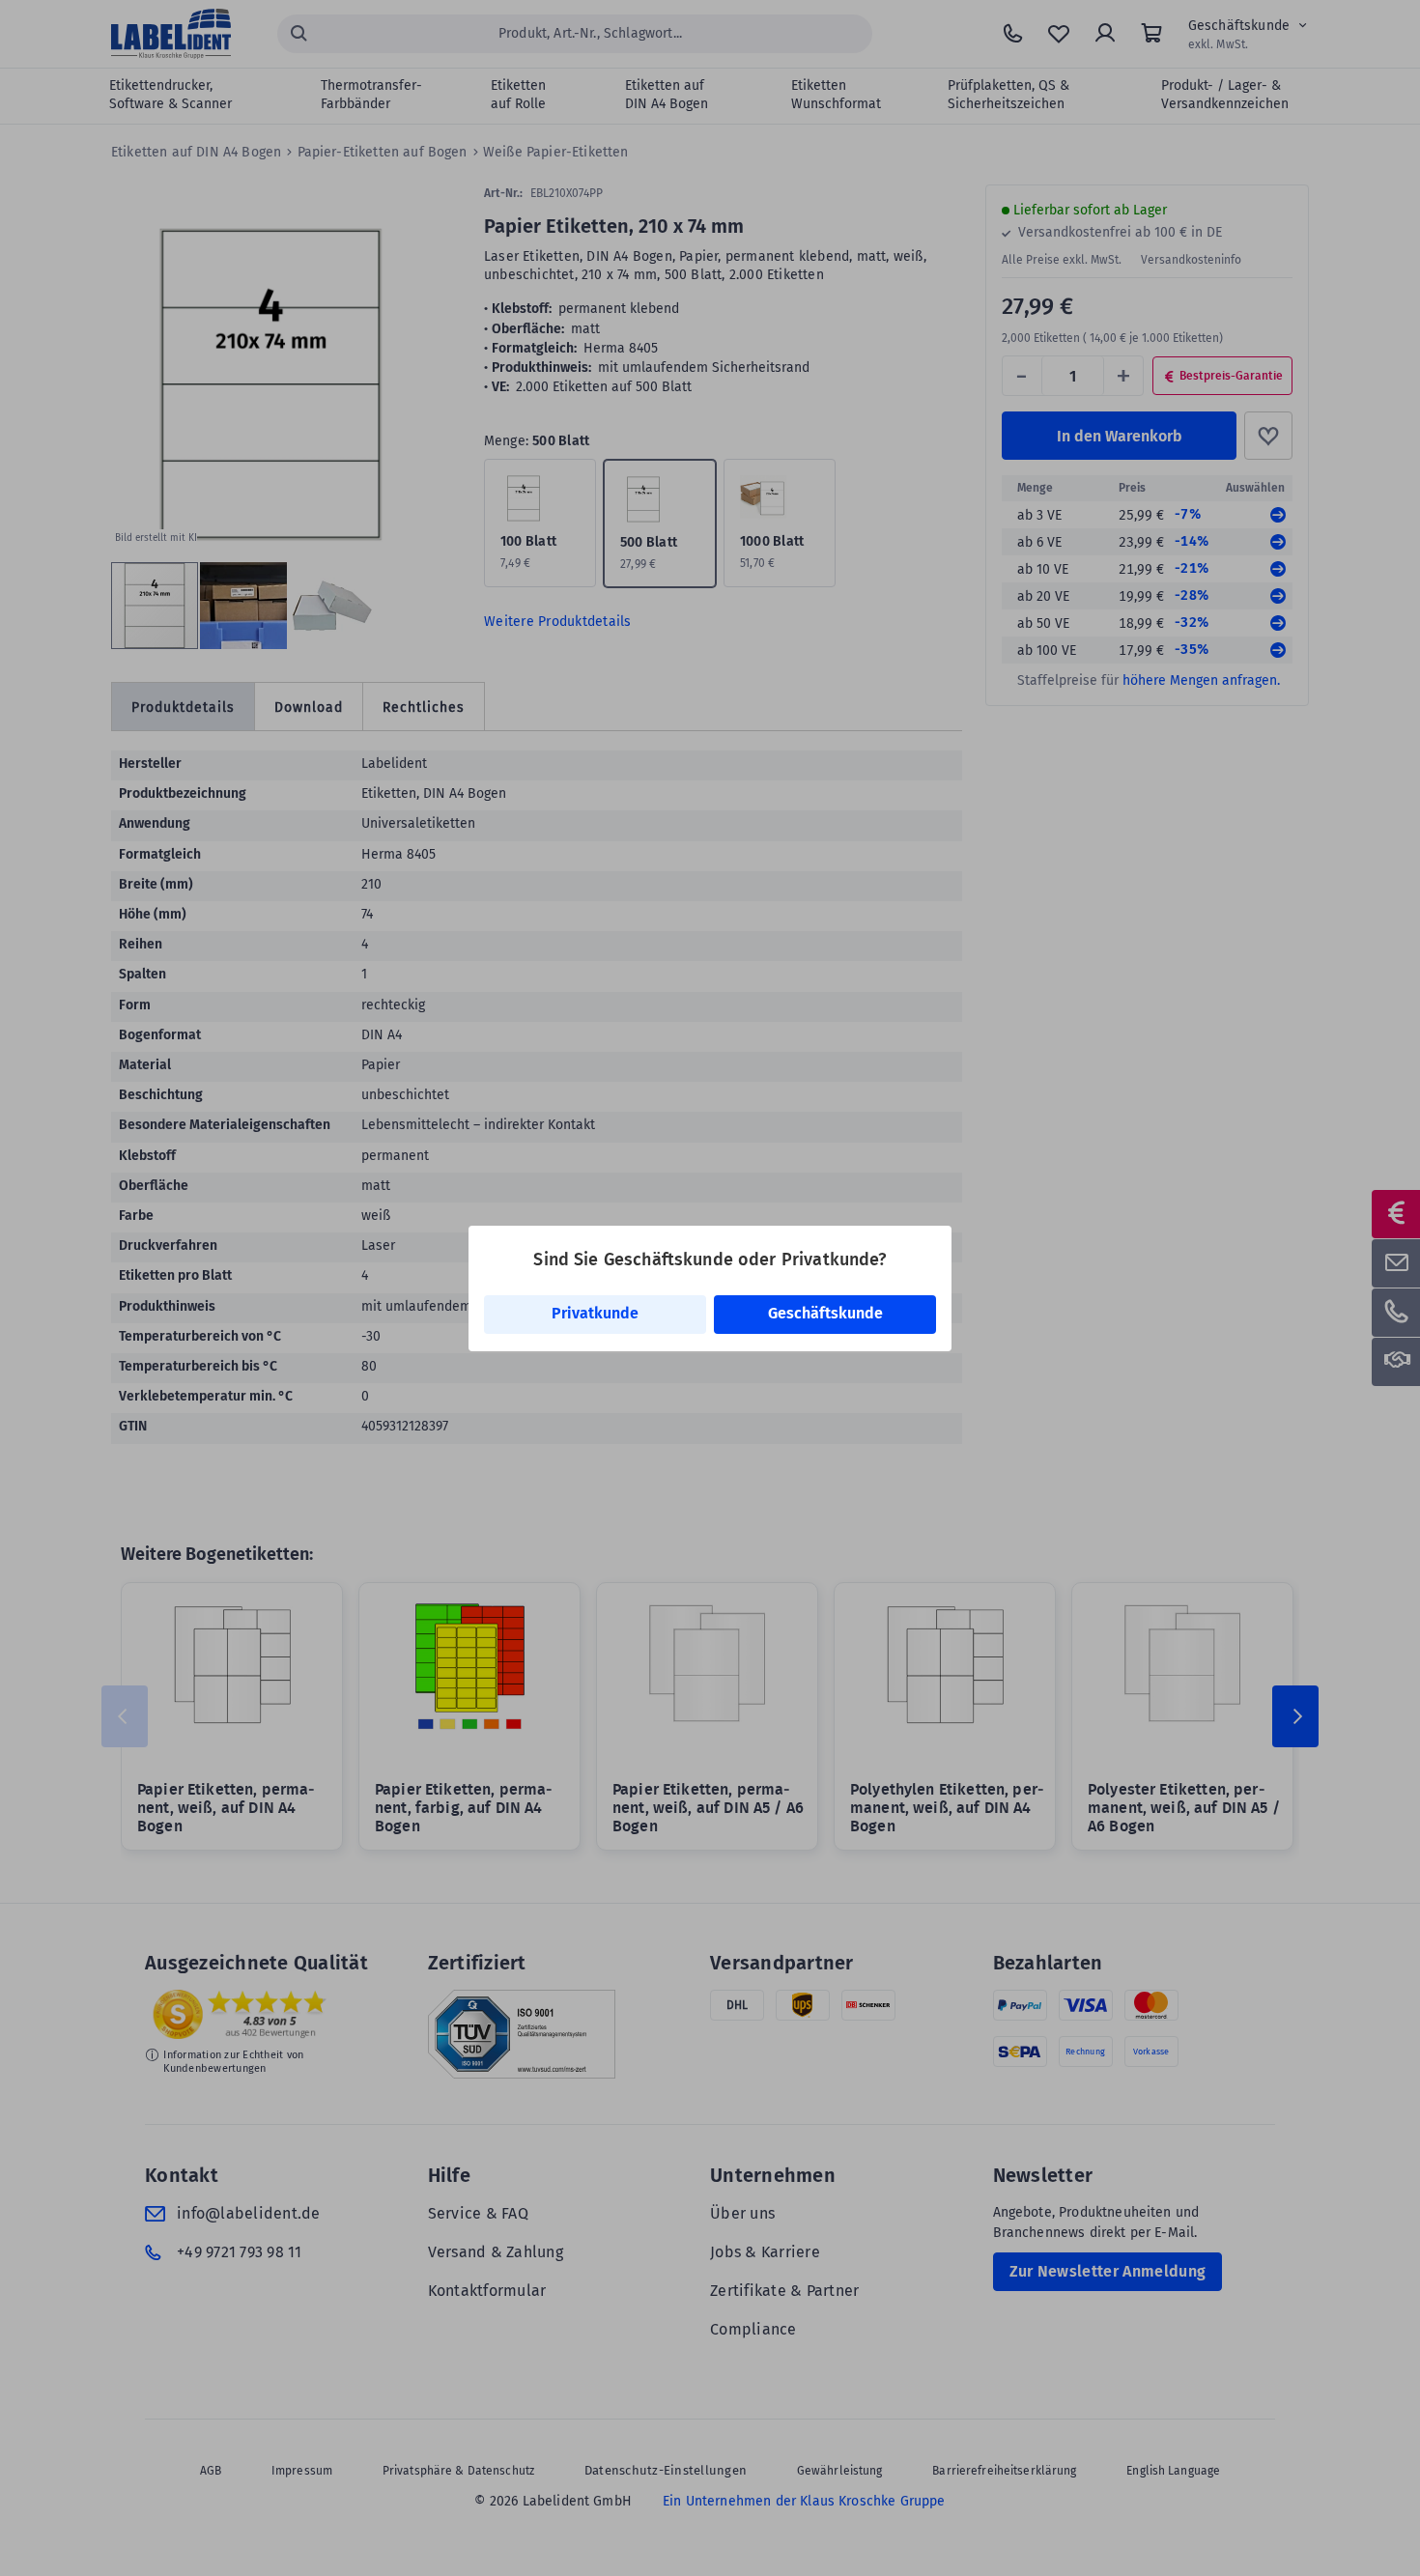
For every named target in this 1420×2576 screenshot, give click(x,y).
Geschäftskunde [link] (825, 1313)
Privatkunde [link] (595, 1313)
